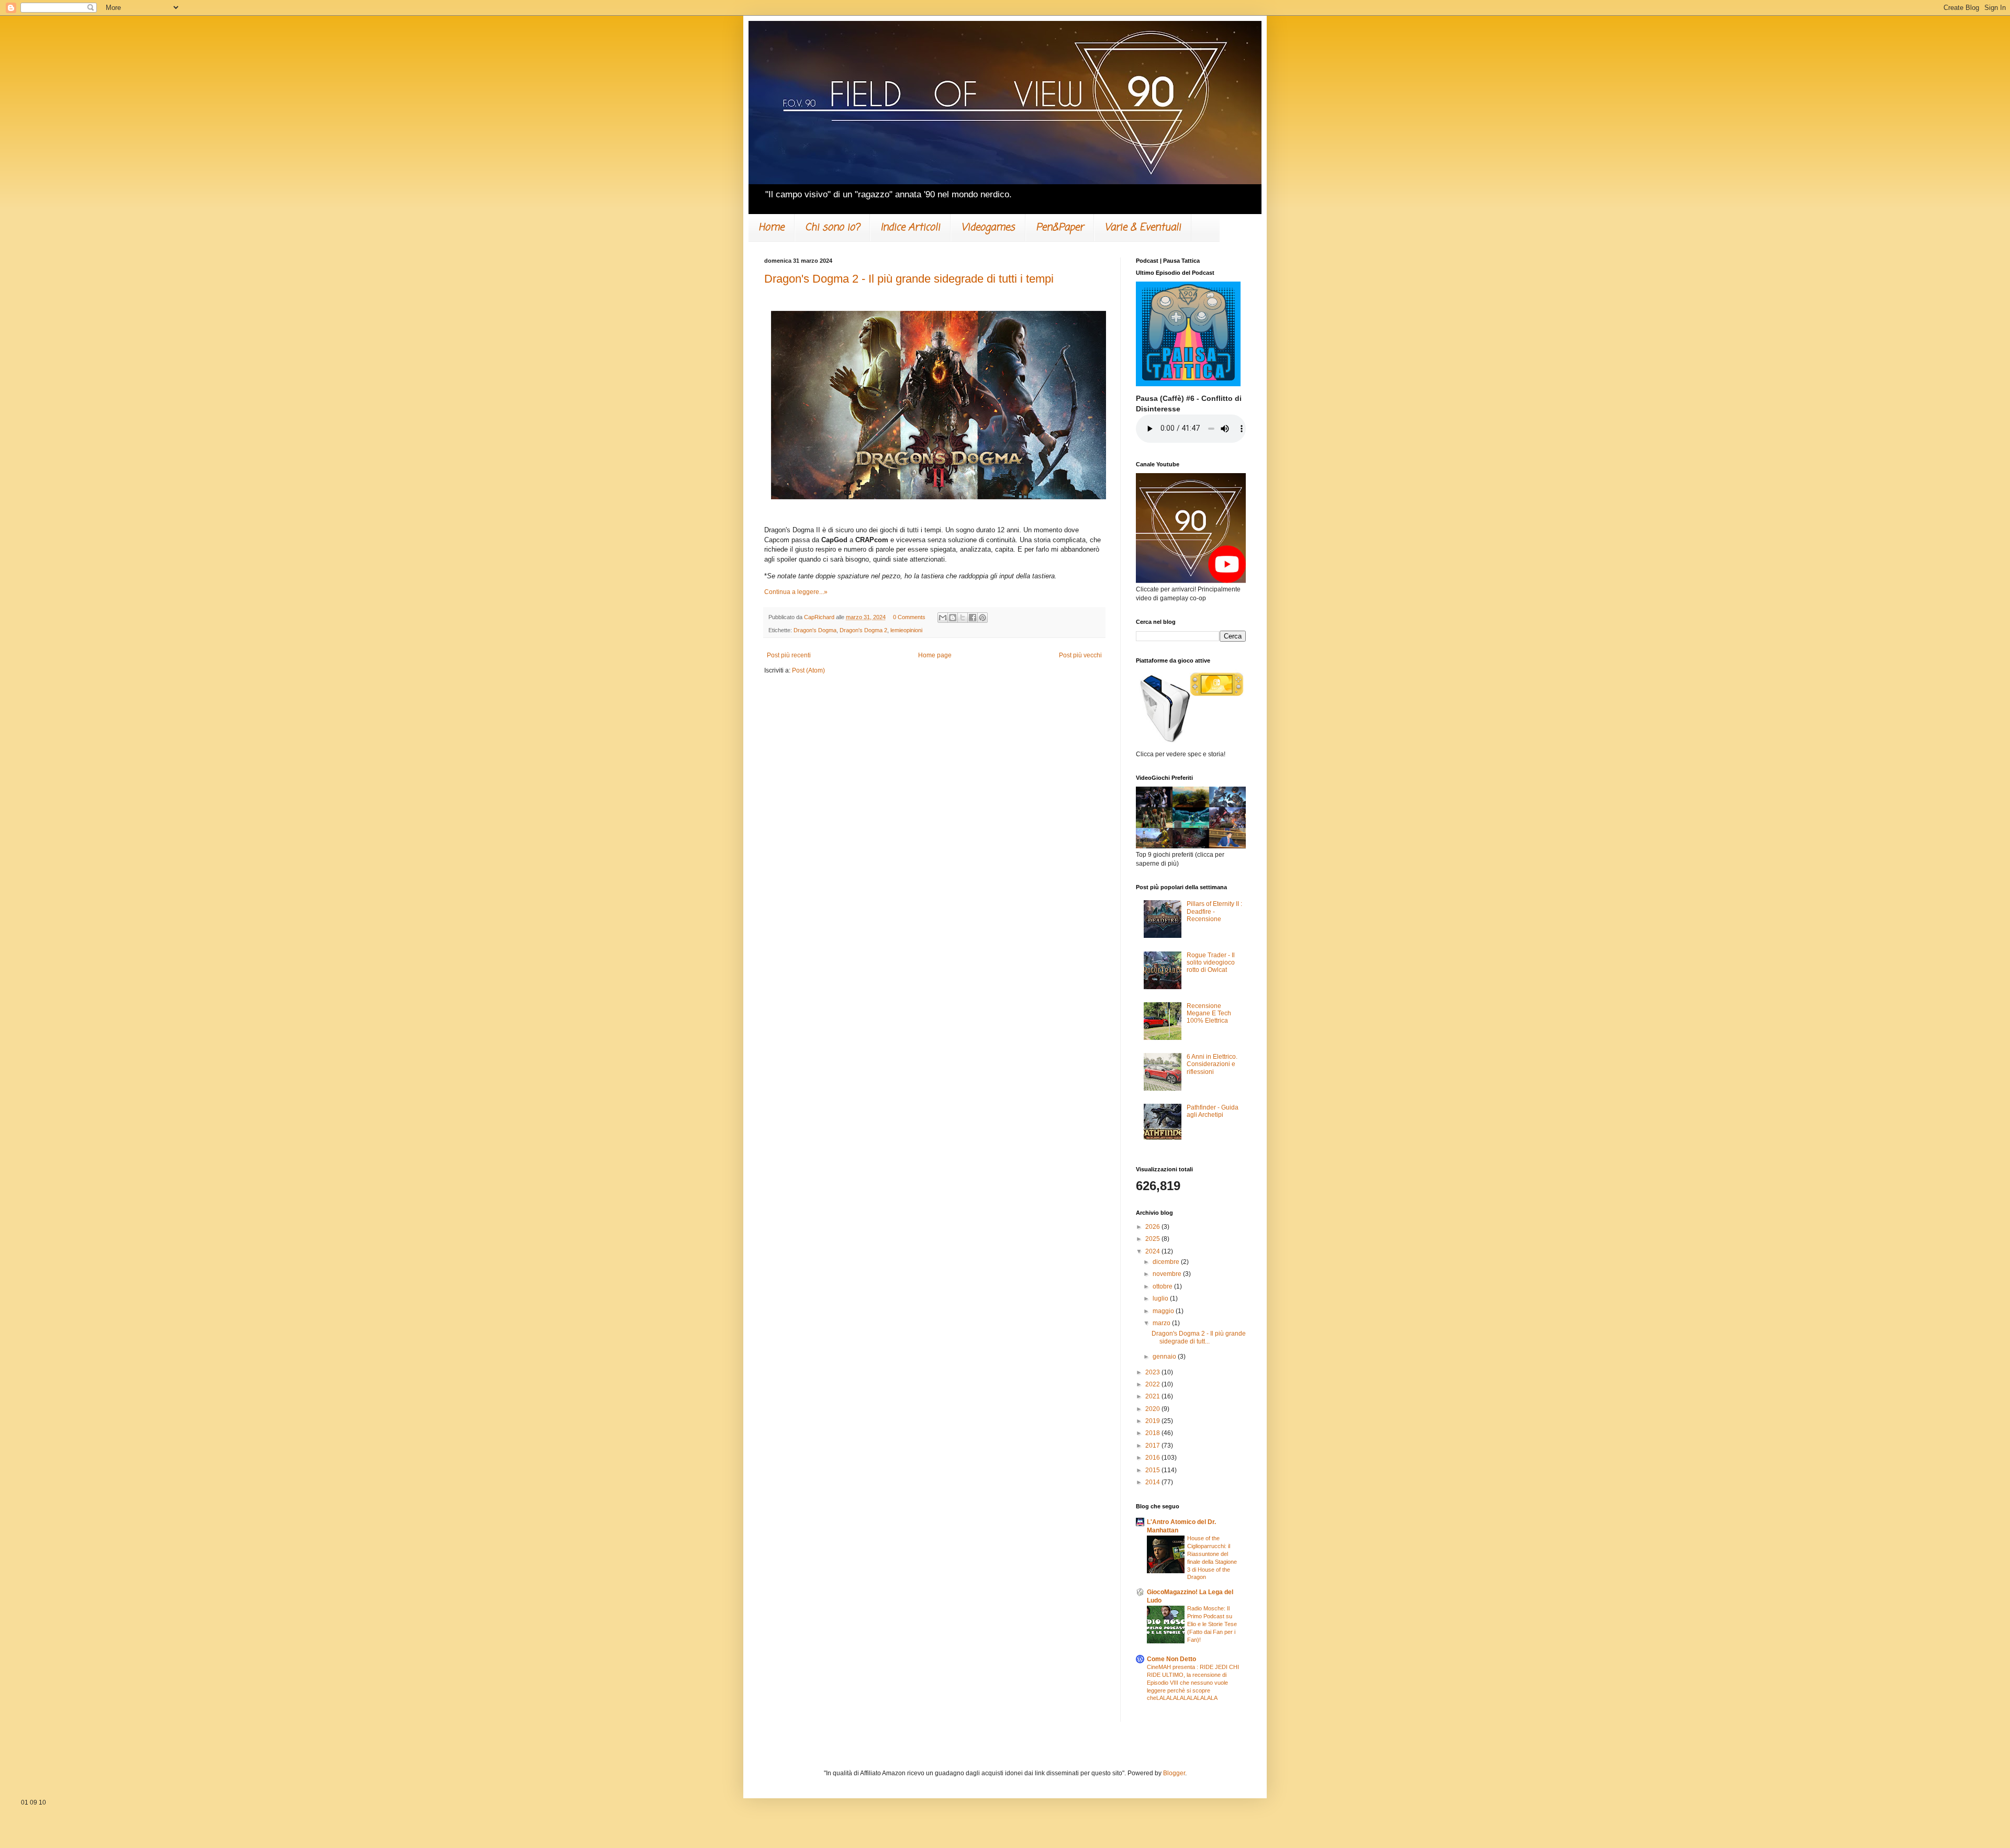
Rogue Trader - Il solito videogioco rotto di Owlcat (1211, 963)
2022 (1153, 1384)
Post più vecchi (1080, 655)
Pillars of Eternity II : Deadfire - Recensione (1214, 911)
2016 (1153, 1458)
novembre (1168, 1274)
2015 (1153, 1470)
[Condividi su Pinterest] (982, 618)
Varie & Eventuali (1143, 227)
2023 (1153, 1372)
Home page (935, 655)
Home (771, 227)
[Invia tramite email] (943, 618)
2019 (1153, 1421)
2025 (1153, 1239)
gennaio (1165, 1357)
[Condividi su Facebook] (973, 618)
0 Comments (909, 617)
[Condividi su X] (963, 618)
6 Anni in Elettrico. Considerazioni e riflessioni (1212, 1064)
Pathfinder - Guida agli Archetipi (1213, 1111)
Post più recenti (789, 655)
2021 (1153, 1396)
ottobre (1163, 1286)
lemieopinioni (906, 630)
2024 (1153, 1251)
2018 (1153, 1433)
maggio (1164, 1311)
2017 (1153, 1446)
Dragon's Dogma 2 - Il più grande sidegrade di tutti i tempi (909, 279)
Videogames (988, 227)
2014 (1153, 1482)
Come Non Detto (1171, 1659)
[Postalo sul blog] (953, 618)
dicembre (1167, 1262)
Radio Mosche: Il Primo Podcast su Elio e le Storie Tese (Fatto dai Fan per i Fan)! (1212, 1624)
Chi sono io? (832, 227)
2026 (1153, 1227)
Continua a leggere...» (796, 592)
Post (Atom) (808, 670)
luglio (1161, 1298)
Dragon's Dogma (815, 630)
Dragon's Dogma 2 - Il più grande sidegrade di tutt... (1199, 1337)
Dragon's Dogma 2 (863, 630)
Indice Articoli (910, 227)
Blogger (1174, 1773)
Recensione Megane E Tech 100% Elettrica (1209, 1013)
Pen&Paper (1060, 227)
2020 (1153, 1409)
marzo (1162, 1323)
